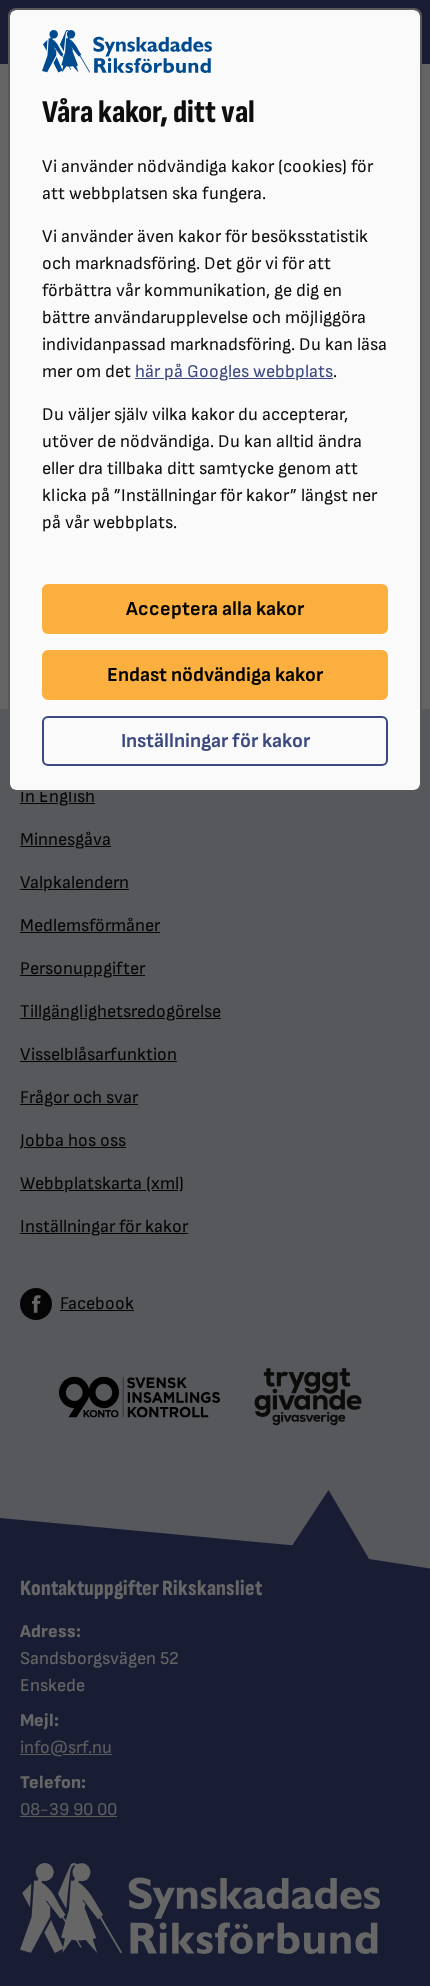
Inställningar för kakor (215, 741)
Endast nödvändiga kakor (215, 675)
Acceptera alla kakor (215, 609)
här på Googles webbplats (234, 371)
